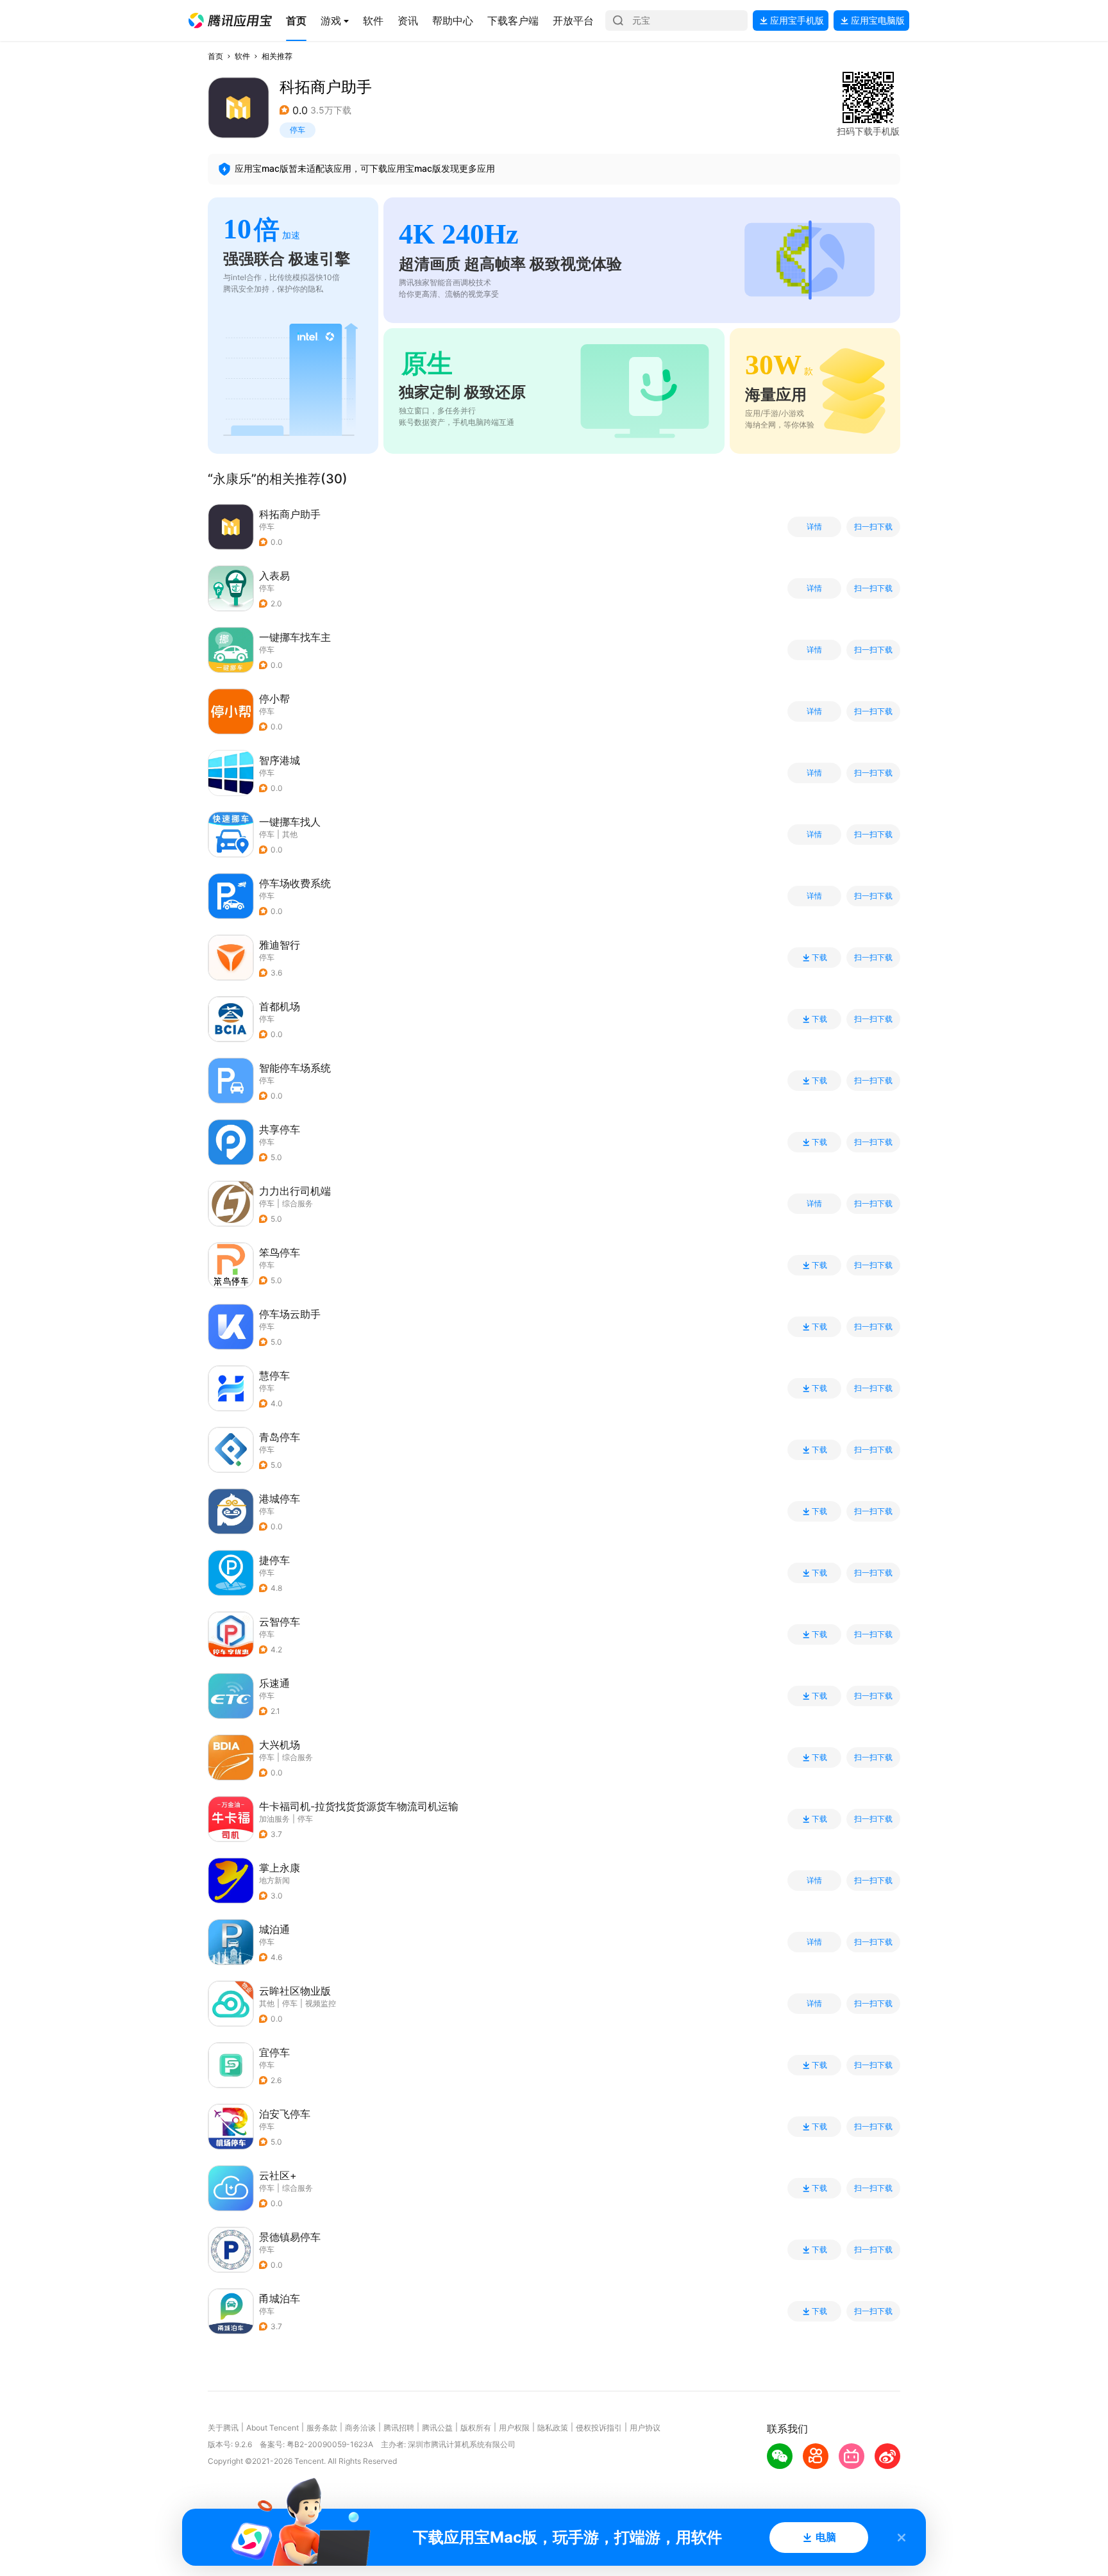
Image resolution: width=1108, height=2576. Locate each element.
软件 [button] (242, 56)
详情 (814, 527)
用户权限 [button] (514, 2428)
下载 (819, 958)
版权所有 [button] (476, 2428)
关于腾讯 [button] (223, 2428)
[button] (230, 21)
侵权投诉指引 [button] (599, 2428)
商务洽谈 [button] (360, 2428)
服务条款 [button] (322, 2428)
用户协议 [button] (645, 2428)
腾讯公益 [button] (437, 2428)
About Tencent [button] (273, 2428)
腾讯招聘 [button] (399, 2428)
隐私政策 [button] (553, 2428)
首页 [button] (215, 56)
